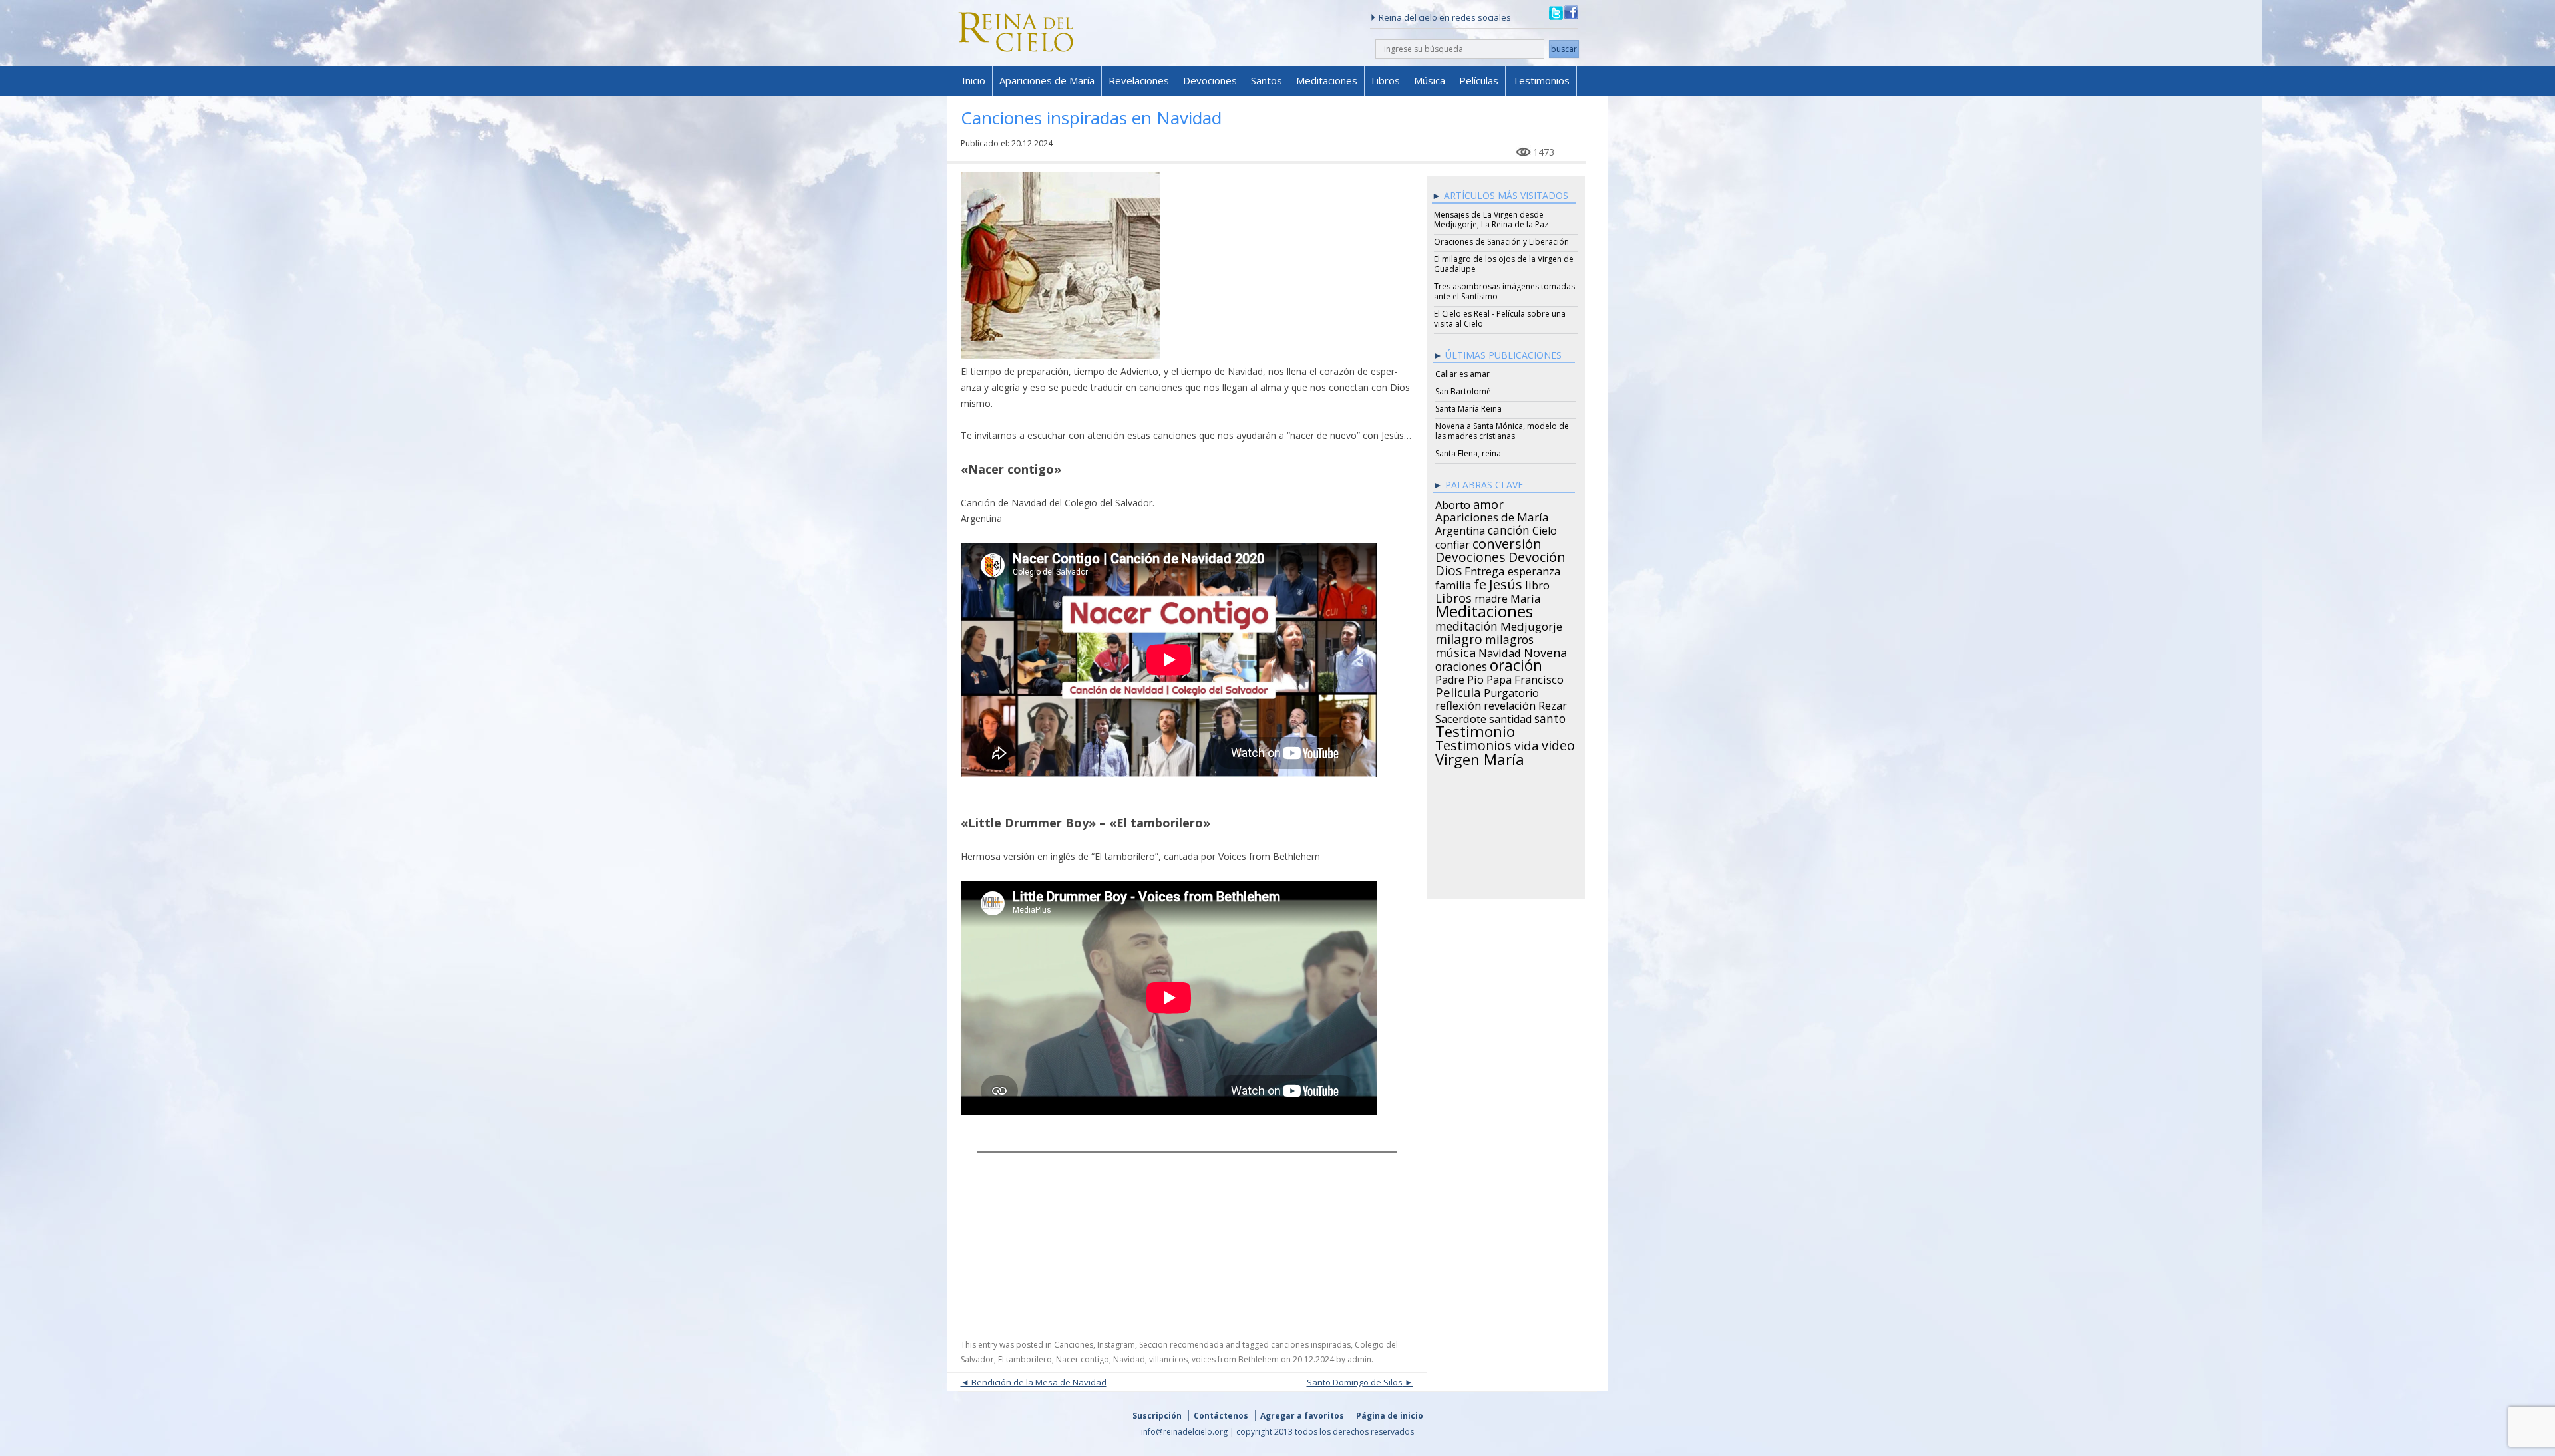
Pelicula (1458, 690)
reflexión (1458, 704)
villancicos (1168, 1359)
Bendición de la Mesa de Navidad (1039, 1382)
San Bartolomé (1463, 391)
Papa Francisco (1525, 678)
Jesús (1506, 582)
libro (1537, 583)
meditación (1466, 624)
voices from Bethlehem (1235, 1359)
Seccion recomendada (1181, 1345)
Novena (1545, 651)
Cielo (1545, 529)
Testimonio (1475, 730)
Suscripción (1157, 1416)
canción (1509, 528)
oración (1516, 664)
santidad (1510, 717)
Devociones (1210, 80)
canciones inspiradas (1311, 1345)
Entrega (1485, 569)
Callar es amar (1462, 374)
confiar (1452, 543)
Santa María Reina (1468, 409)
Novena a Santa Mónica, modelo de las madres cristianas (1502, 431)
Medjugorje (1531, 625)
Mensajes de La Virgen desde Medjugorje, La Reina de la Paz (1491, 219)
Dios (1448, 569)
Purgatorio (1511, 691)
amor (1488, 502)
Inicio (974, 80)
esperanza (1534, 569)
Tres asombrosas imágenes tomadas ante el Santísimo (1504, 291)
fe (1480, 583)
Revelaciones (1139, 80)
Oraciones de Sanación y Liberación (1501, 242)
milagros (1509, 637)
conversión (1507, 541)
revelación (1510, 704)
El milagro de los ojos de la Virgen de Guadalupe (1504, 264)
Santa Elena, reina (1468, 453)
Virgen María (1480, 757)
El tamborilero (1025, 1359)
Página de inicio (1390, 1416)
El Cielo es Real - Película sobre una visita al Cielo (1500, 319)
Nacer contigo (1083, 1359)
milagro (1459, 637)
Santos (1267, 80)
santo (1550, 716)
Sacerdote (1461, 717)
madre (1491, 597)
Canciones (1074, 1345)
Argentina (1460, 529)
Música (1430, 80)
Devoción (1537, 555)
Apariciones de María (1047, 80)
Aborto (1453, 503)
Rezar (1553, 704)
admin (1359, 1359)
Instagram (1116, 1345)
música (1455, 651)
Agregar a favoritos (1302, 1416)
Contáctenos (1221, 1416)
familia (1453, 583)
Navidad (1129, 1359)
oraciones (1461, 664)
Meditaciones (1327, 80)
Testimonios (1541, 80)
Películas (1479, 80)
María (1525, 597)
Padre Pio (1459, 678)
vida (1527, 744)
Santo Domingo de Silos (1355, 1382)
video (1558, 744)
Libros (1386, 80)
